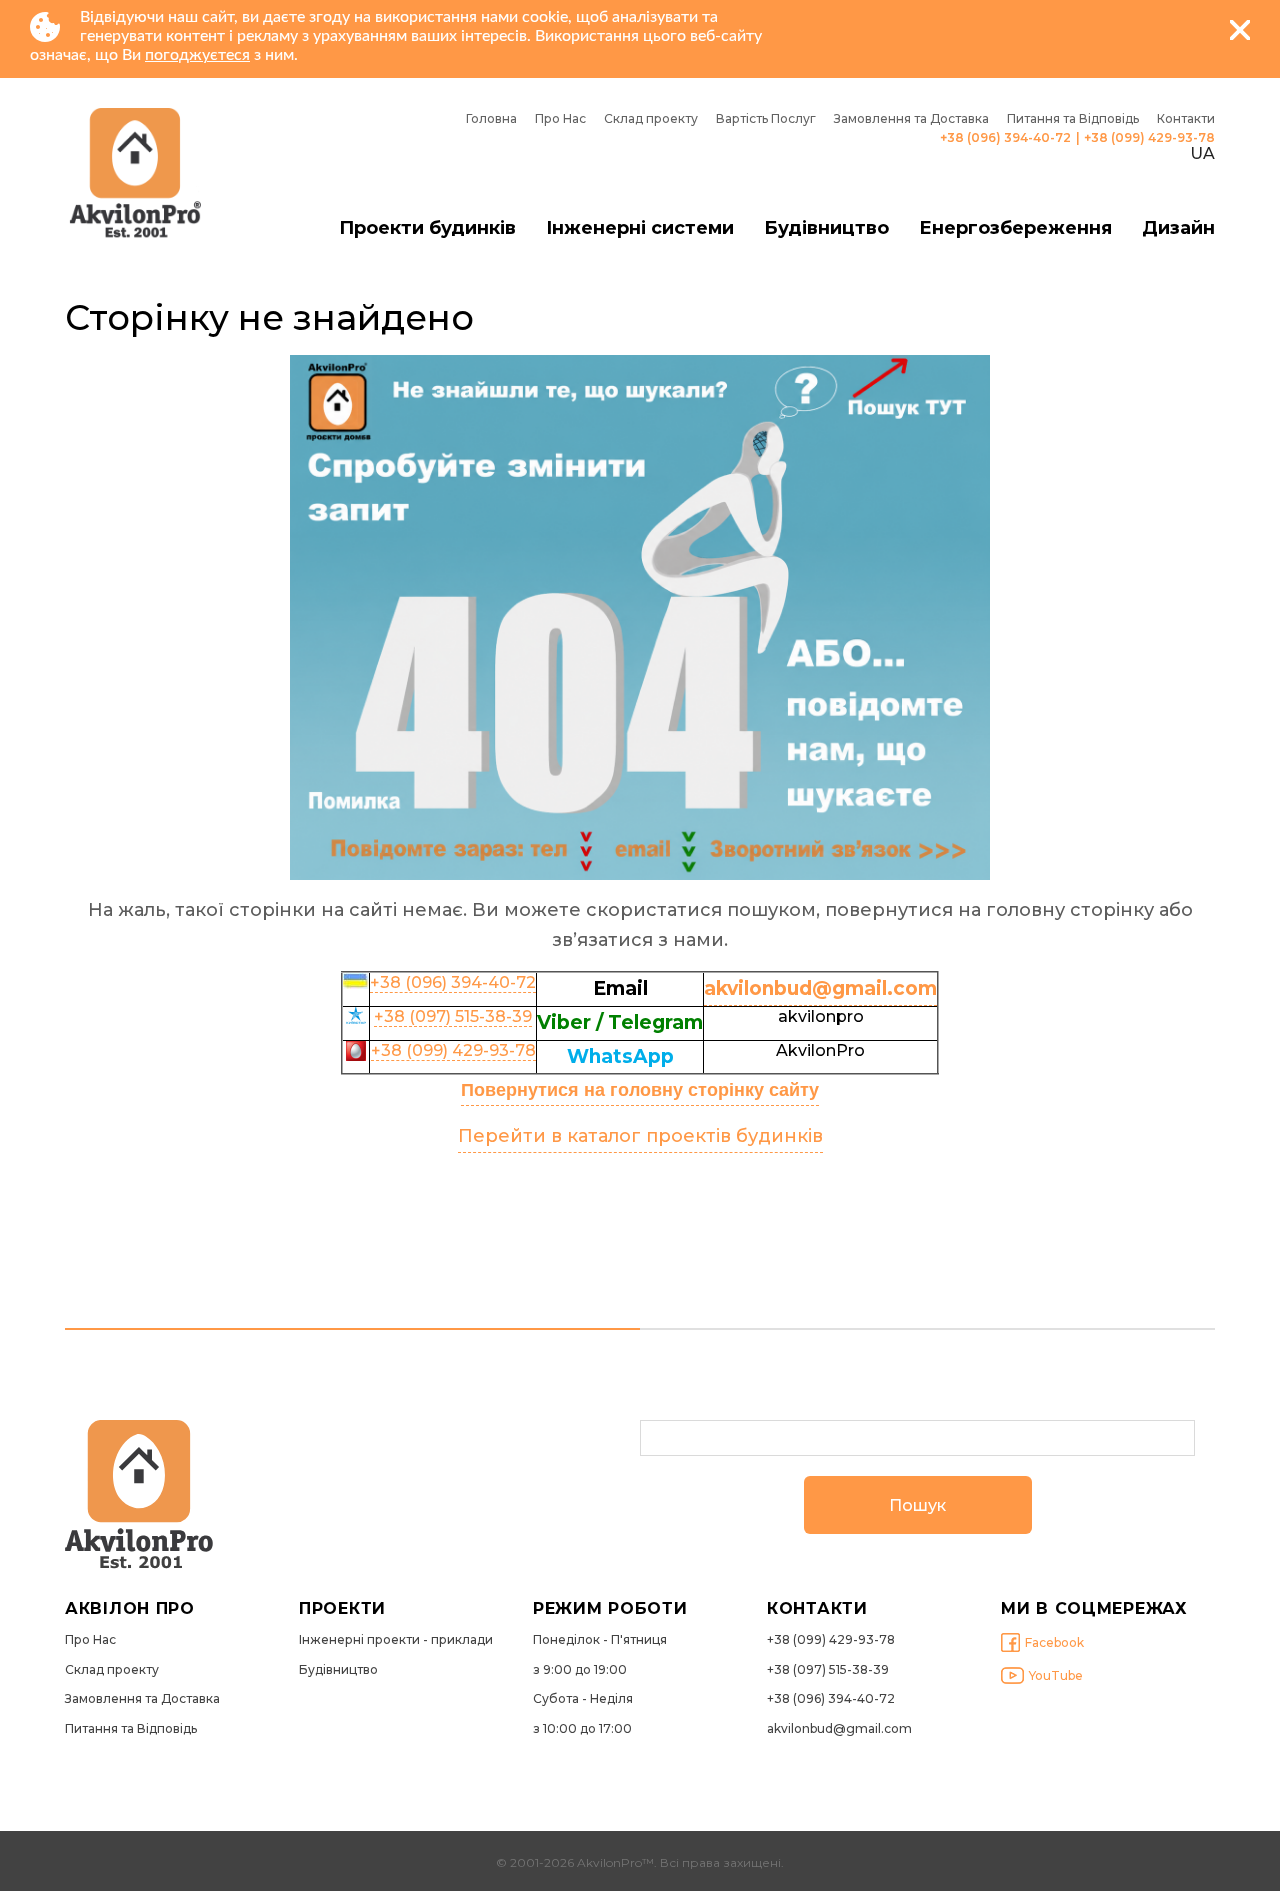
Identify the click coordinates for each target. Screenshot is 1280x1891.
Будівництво (826, 228)
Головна (491, 119)
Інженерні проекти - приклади (396, 1640)
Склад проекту (651, 119)
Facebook (1054, 1642)
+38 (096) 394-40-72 (1005, 138)
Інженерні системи (640, 228)
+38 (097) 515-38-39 (453, 1016)
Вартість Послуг (766, 119)
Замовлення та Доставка (911, 119)
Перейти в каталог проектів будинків (640, 1136)
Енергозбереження (1015, 228)
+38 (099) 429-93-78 (1149, 138)
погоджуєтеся (197, 55)
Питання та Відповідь (1073, 119)
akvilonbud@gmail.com (839, 1729)
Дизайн (1178, 228)
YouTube (1056, 1675)
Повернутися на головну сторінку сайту (640, 1090)
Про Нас (560, 119)
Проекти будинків (427, 228)
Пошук (917, 1505)
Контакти (1186, 119)
